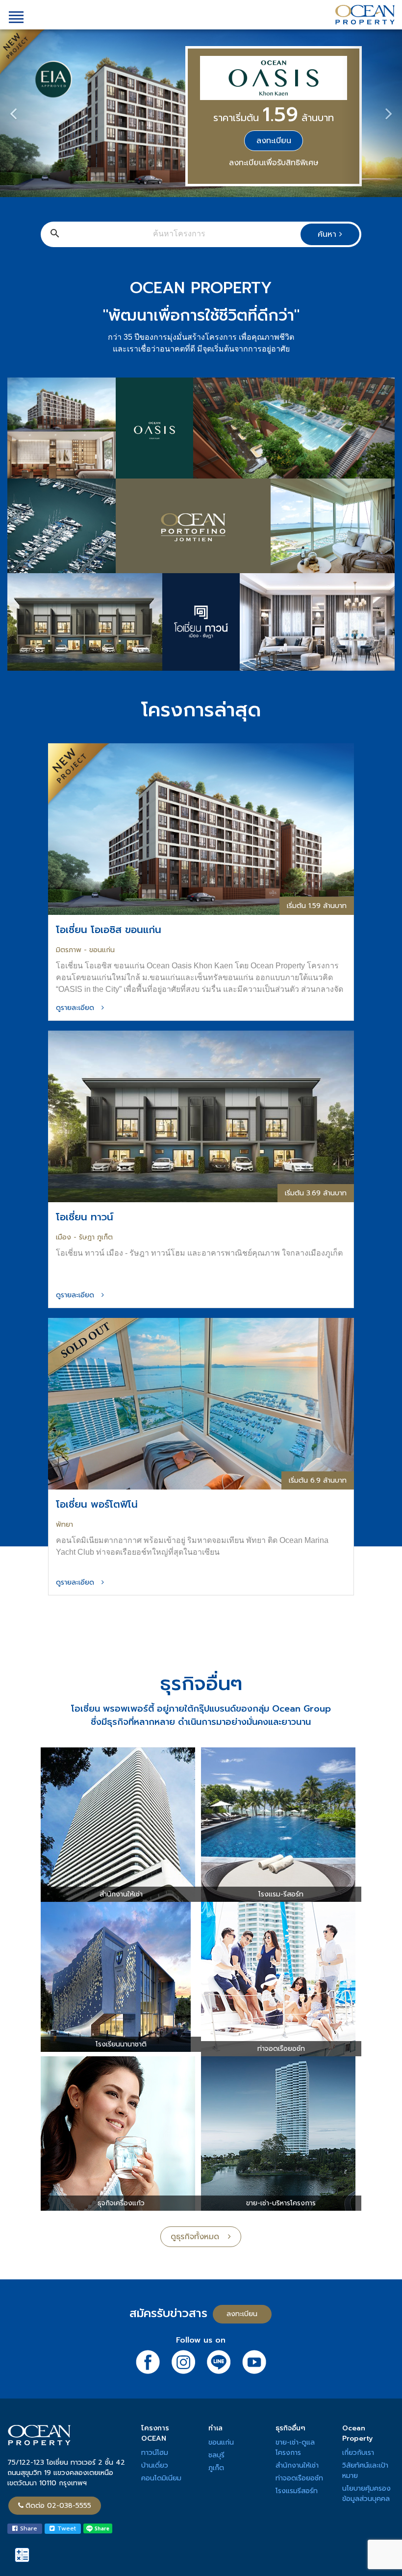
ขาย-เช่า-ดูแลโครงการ (295, 2448)
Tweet (65, 2528)
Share (27, 2528)
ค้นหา (328, 234)
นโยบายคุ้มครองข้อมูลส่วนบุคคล (366, 2494)
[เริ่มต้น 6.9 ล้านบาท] (201, 1403)
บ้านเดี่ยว (155, 2465)
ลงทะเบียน (274, 141)
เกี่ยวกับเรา (358, 2453)
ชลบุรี (216, 2455)
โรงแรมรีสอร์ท (297, 2491)
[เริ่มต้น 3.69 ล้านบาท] (201, 1116)
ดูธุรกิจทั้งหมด (199, 2237)
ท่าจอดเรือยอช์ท (299, 2478)
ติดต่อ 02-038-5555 (58, 2506)
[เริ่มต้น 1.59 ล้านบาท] (201, 828)
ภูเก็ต (216, 2468)
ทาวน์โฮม (155, 2453)
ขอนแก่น (221, 2442)
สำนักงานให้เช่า (297, 2465)
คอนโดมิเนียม (161, 2478)
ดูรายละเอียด (79, 1008)
